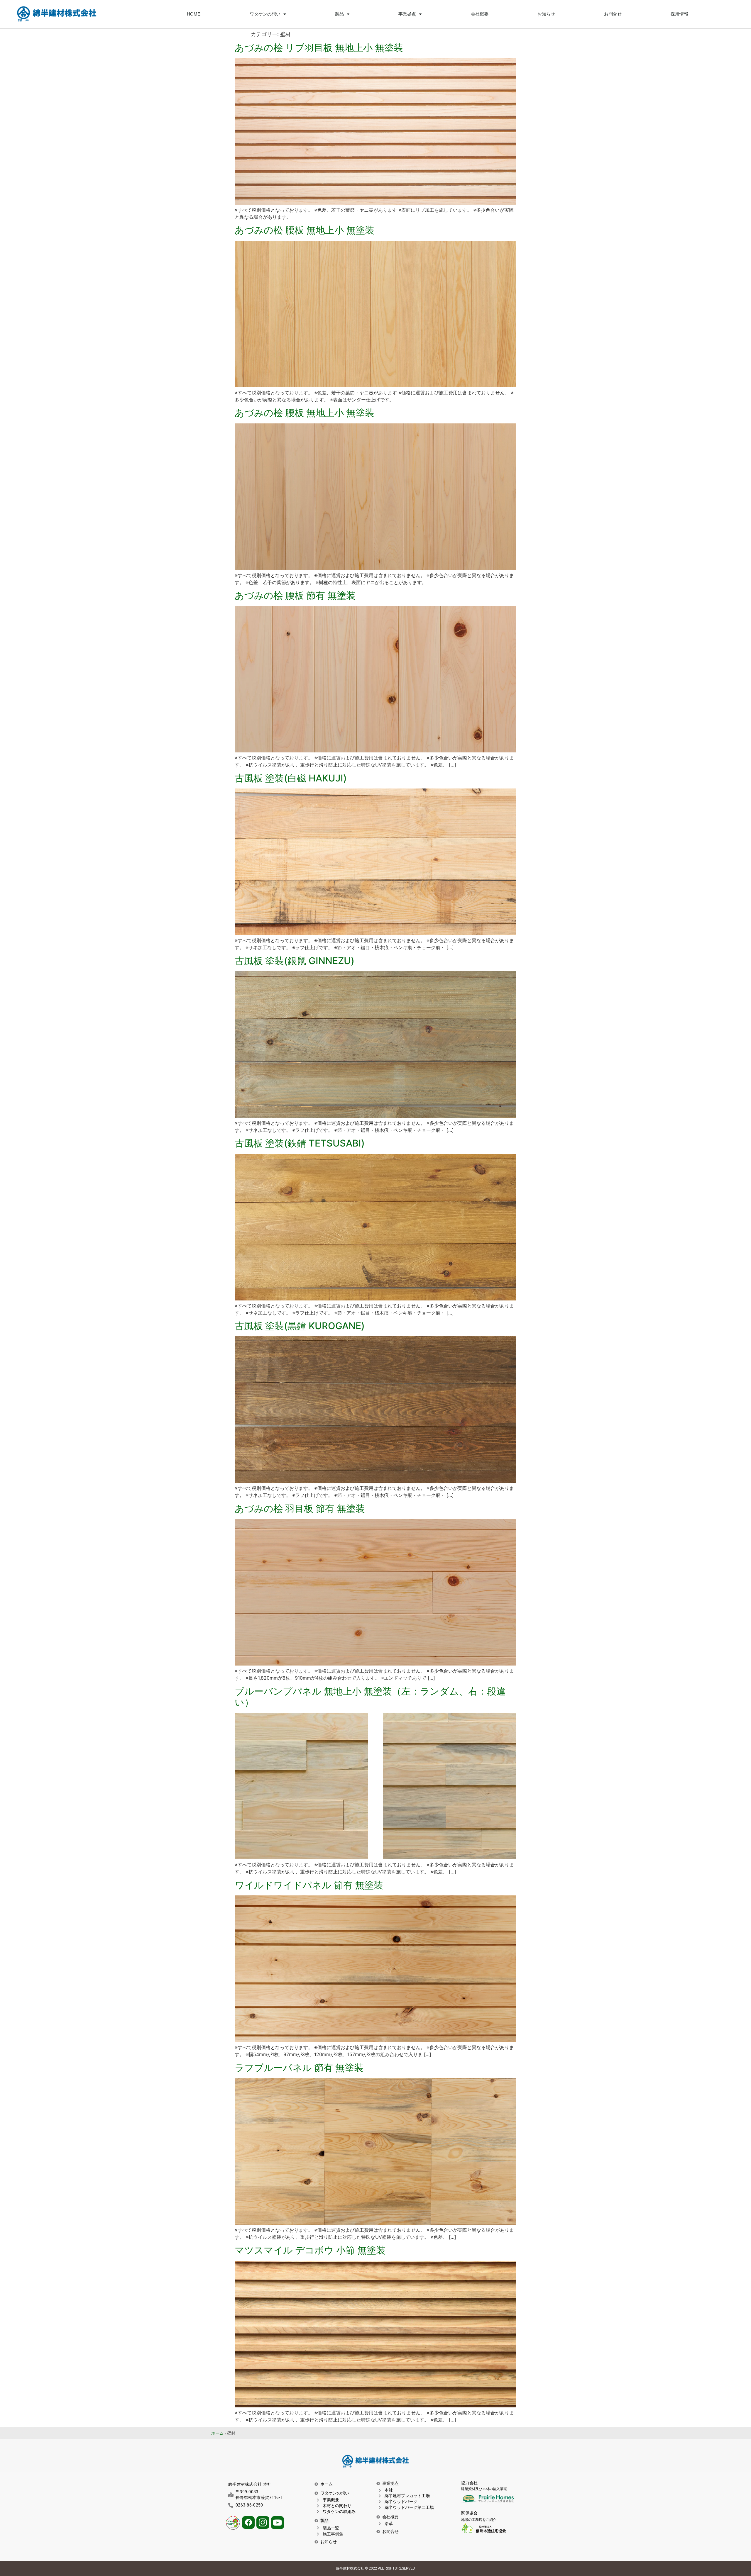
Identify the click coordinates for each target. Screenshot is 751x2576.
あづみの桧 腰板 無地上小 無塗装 (305, 413)
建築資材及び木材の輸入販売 (484, 2489)
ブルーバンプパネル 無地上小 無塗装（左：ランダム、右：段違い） (370, 1697)
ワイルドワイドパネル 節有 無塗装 (309, 1885)
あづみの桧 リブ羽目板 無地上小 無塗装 (319, 48)
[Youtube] (278, 2523)
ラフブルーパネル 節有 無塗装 (299, 2068)
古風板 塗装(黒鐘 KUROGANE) (300, 1326)
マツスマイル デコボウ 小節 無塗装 (310, 2250)
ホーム (217, 2433)
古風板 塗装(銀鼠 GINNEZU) (295, 961)
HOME (194, 14)
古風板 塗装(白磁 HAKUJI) (291, 778)
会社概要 (480, 14)
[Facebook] (248, 2522)
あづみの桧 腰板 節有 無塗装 (295, 595)
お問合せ (613, 14)
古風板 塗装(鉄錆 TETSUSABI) (300, 1143)
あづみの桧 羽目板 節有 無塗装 (300, 1509)
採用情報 (679, 14)
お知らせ (546, 14)
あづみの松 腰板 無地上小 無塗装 (305, 230)
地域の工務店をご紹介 (479, 2520)
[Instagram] (263, 2522)
